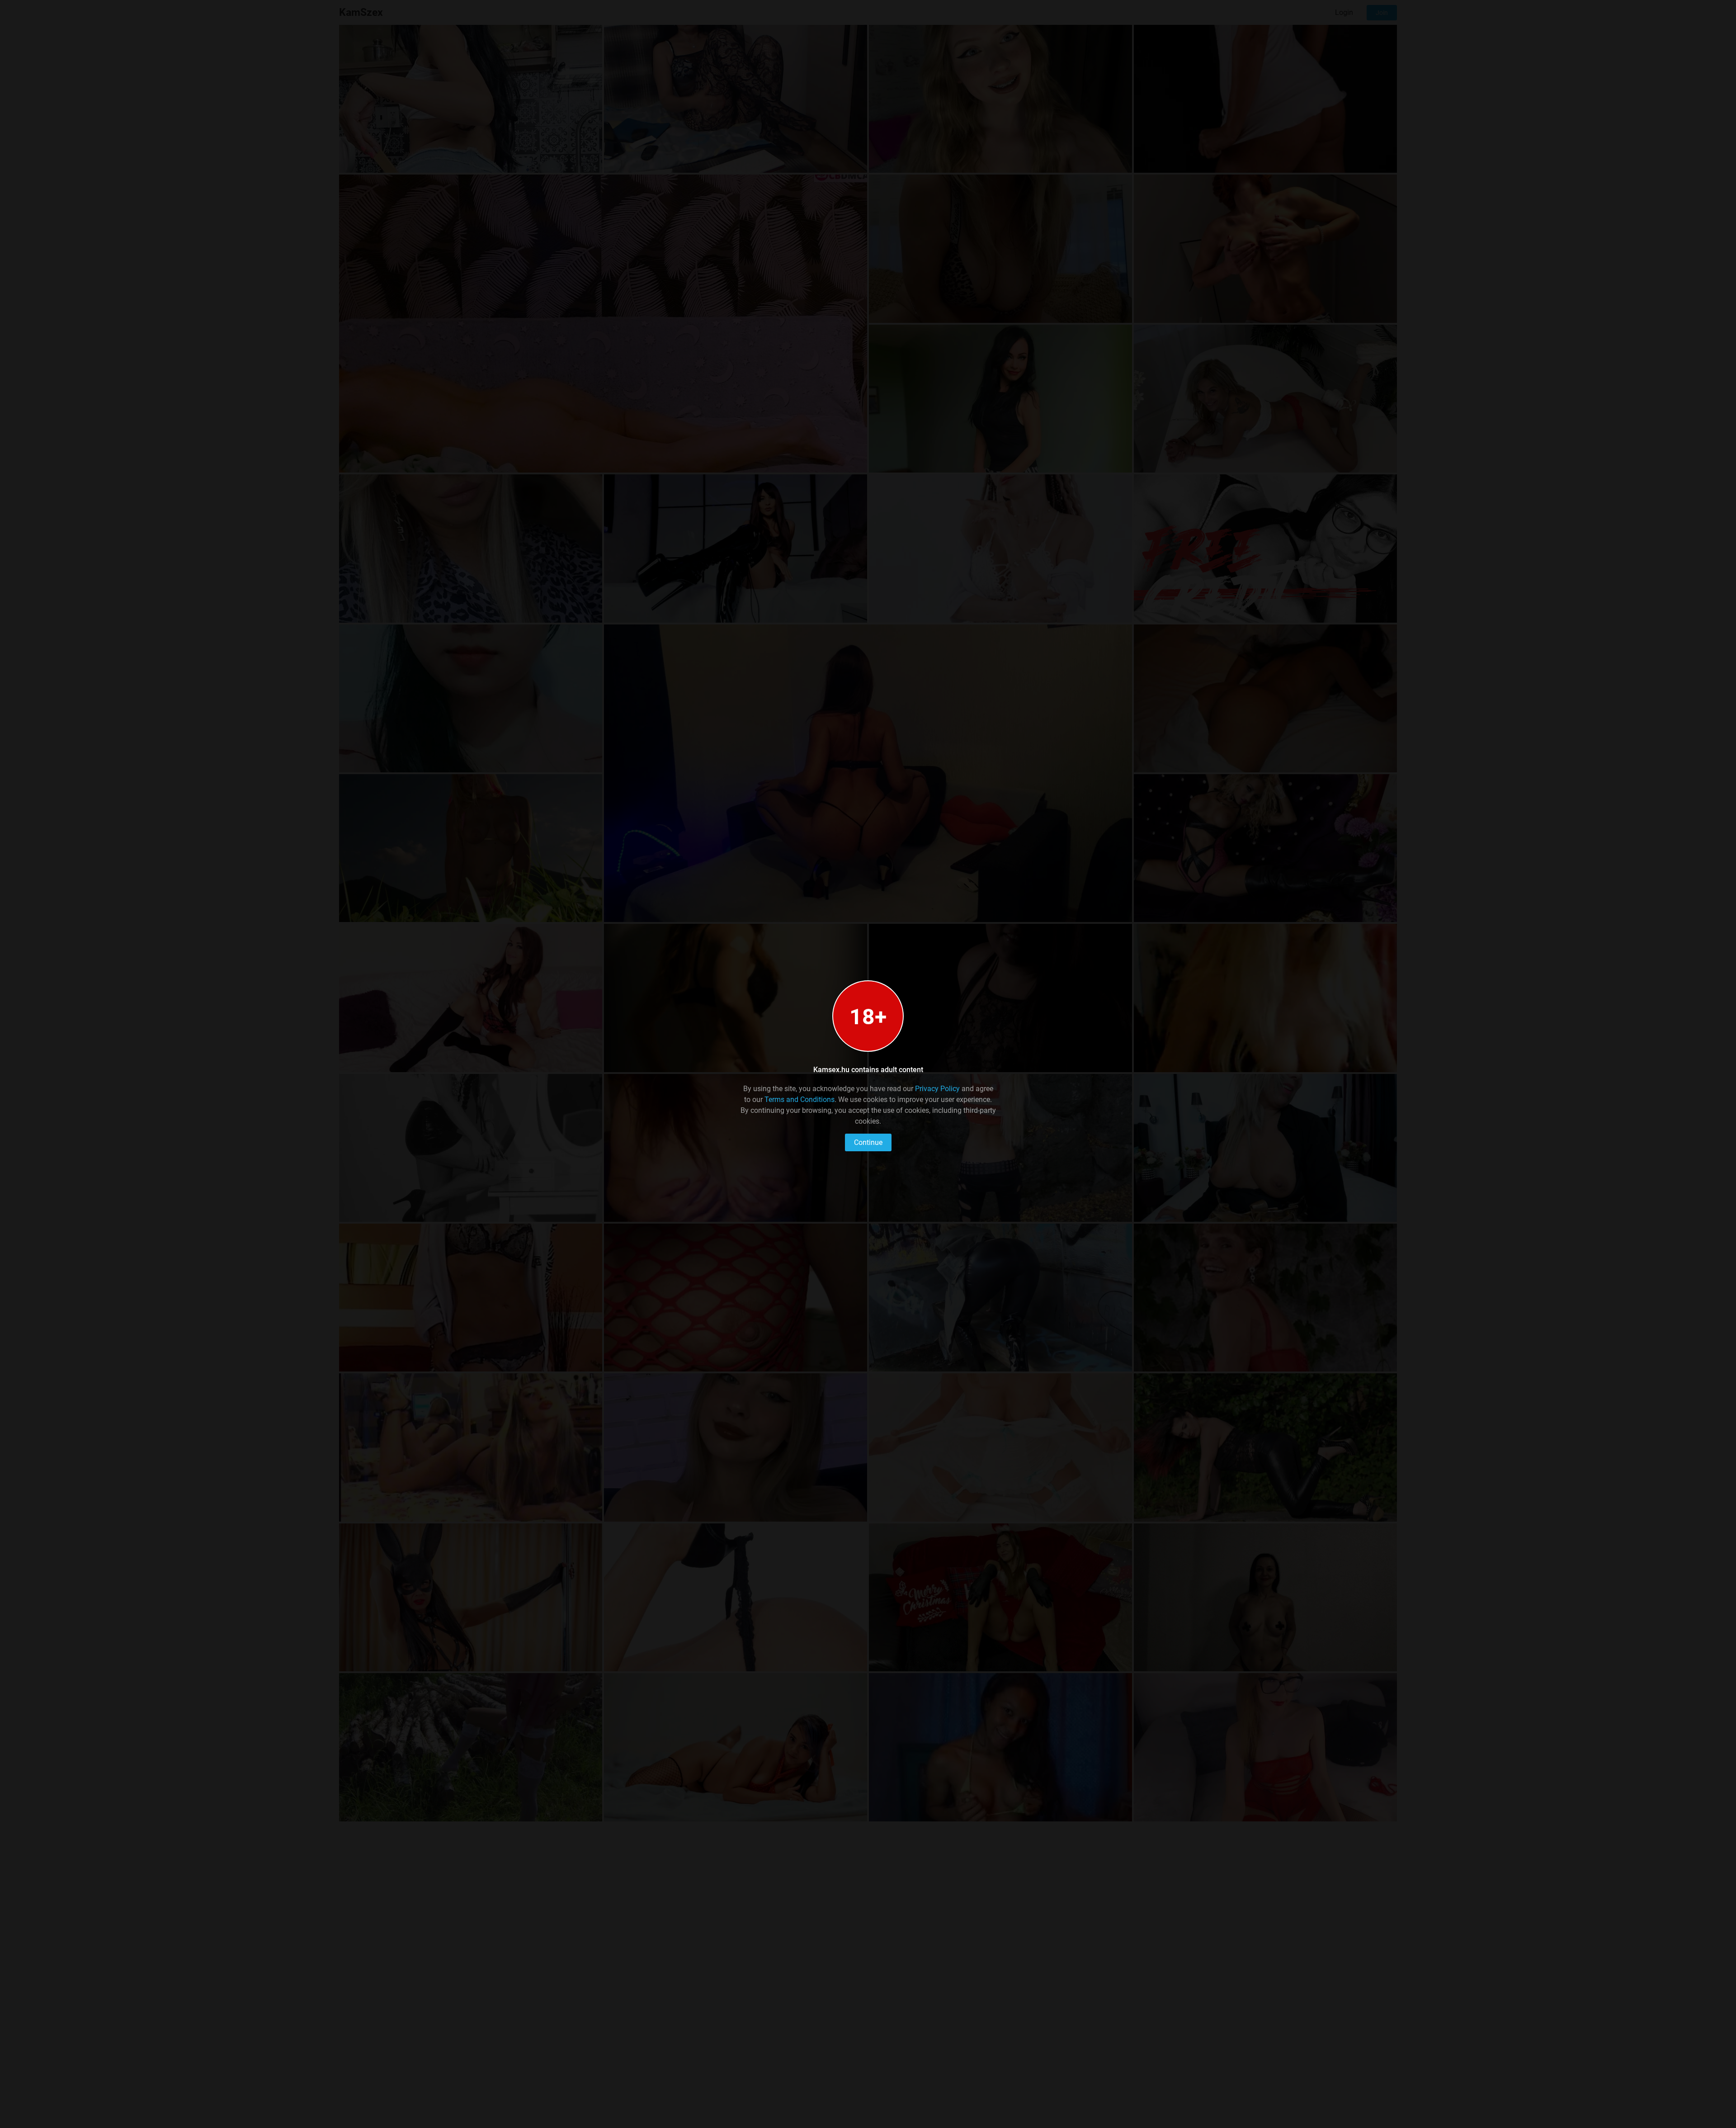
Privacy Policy (937, 1089)
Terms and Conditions (800, 1099)
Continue (868, 1142)
